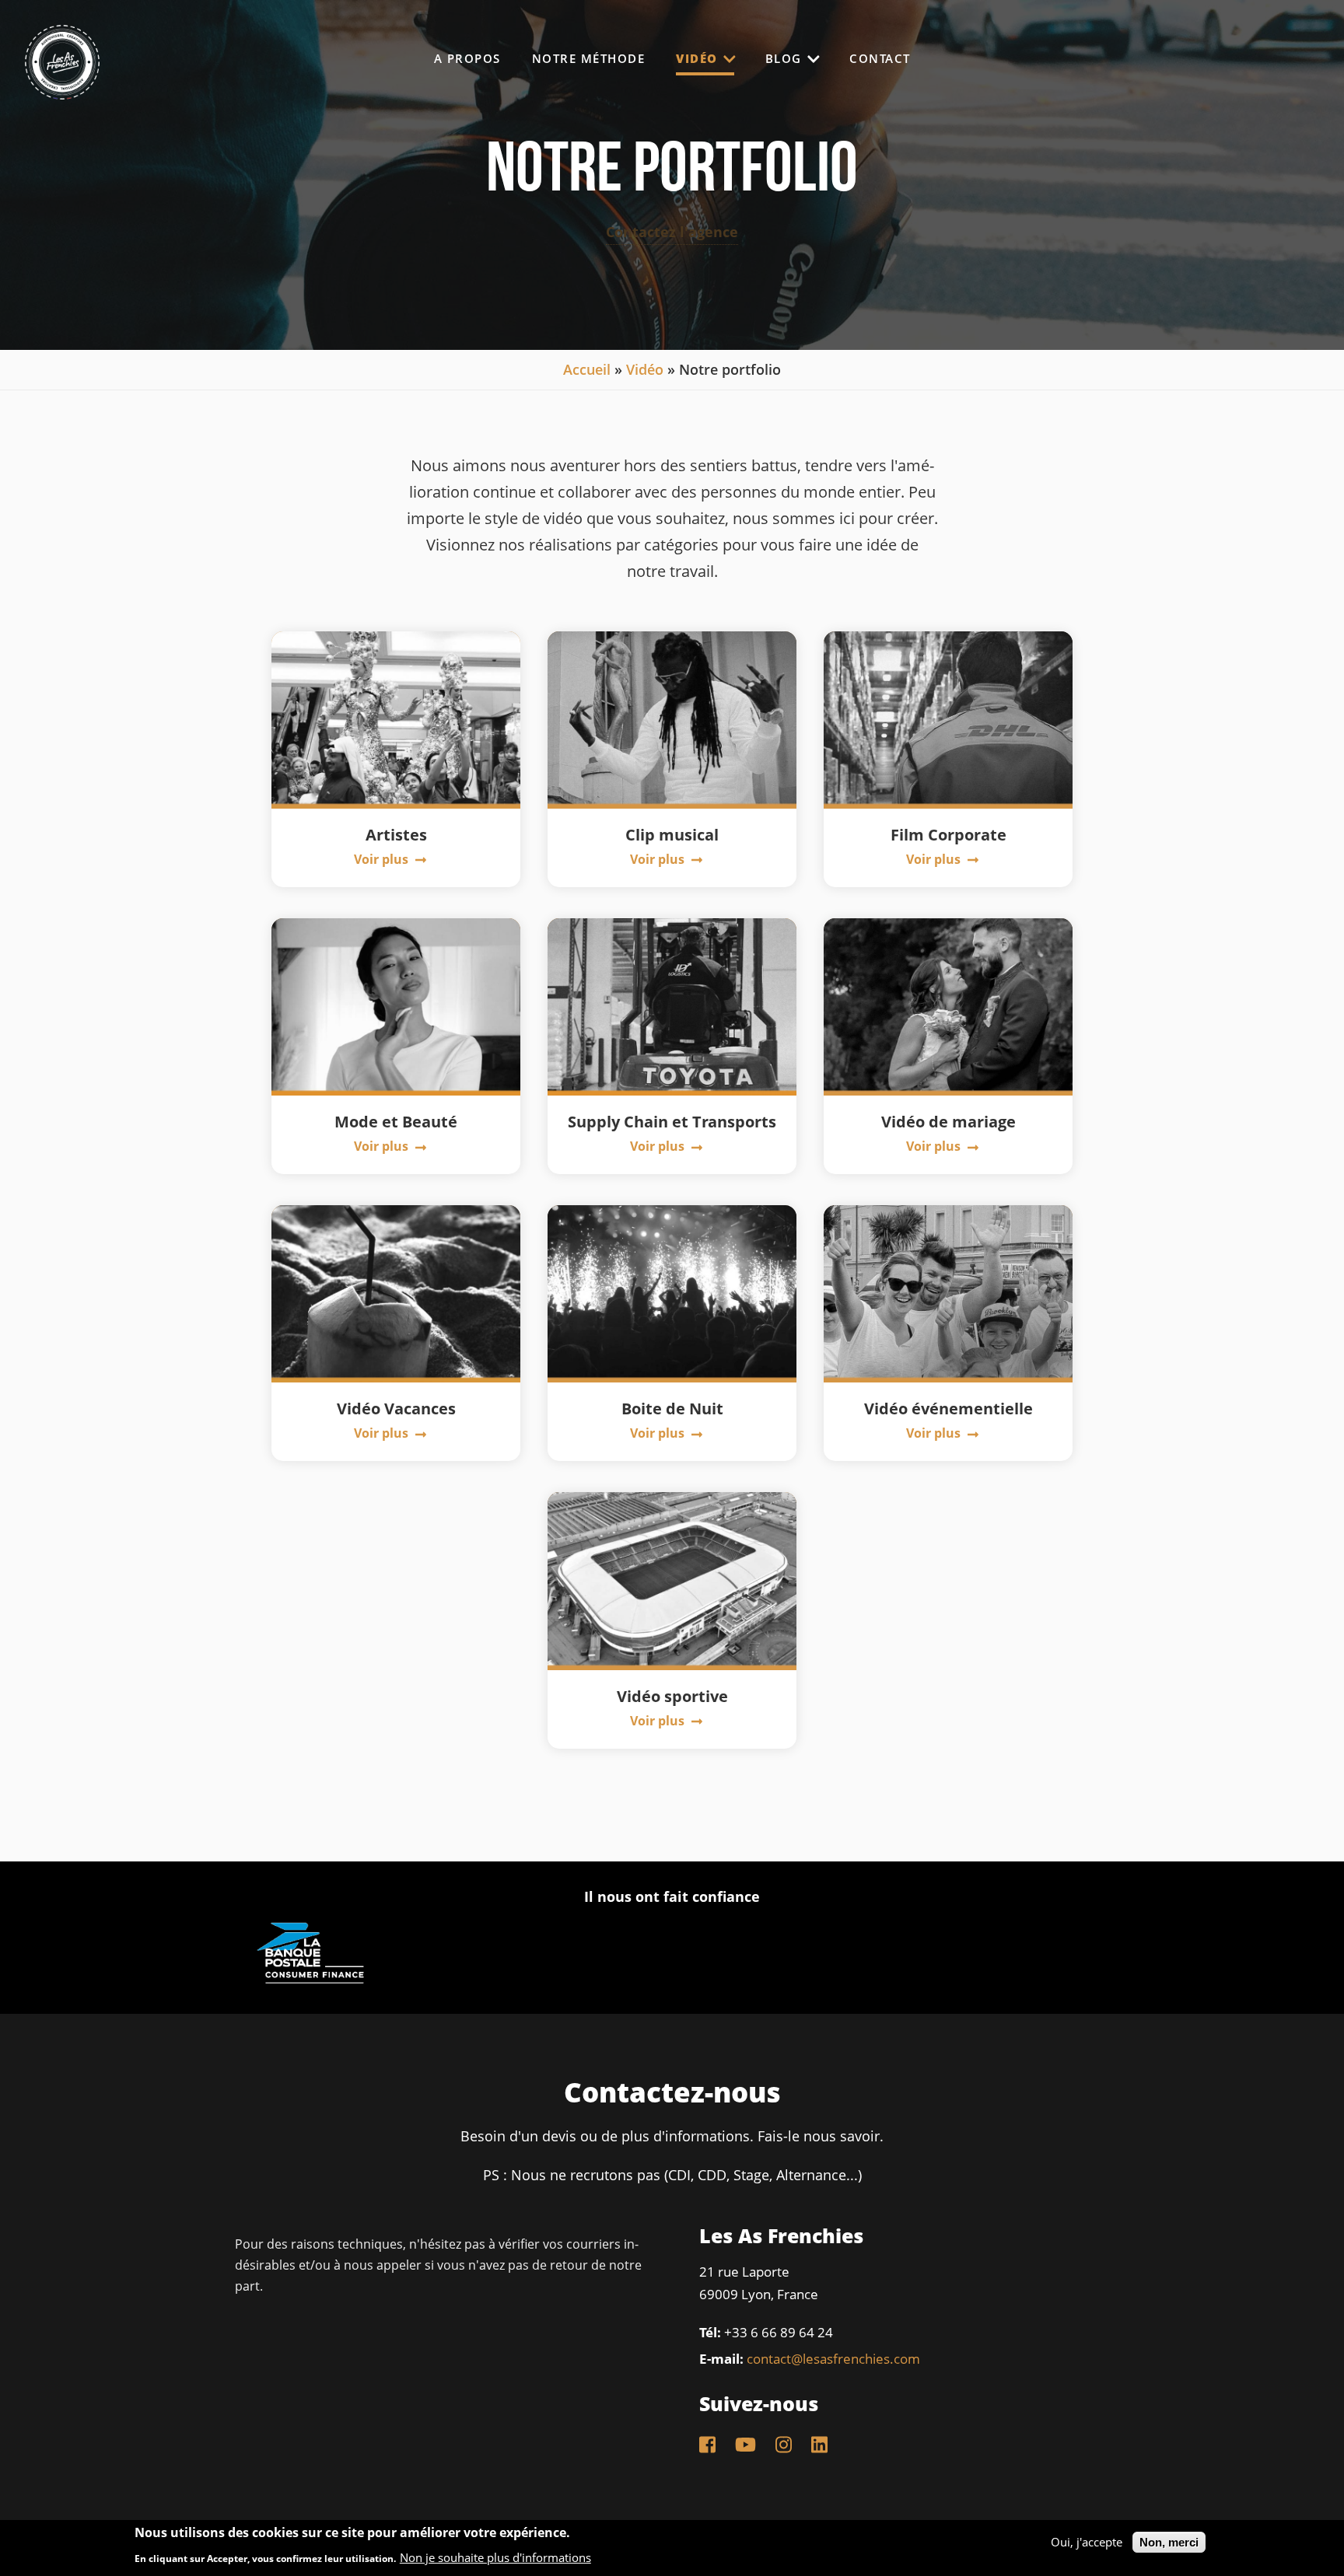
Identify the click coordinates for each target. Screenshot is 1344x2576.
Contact (880, 59)
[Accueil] (62, 89)
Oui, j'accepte (1087, 2542)
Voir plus (383, 859)
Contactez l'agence (672, 232)
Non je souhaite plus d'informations (495, 2559)
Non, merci (1169, 2542)
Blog (786, 58)
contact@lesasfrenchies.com (833, 2359)
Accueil (587, 369)
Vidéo (699, 58)
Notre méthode (589, 59)
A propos (467, 59)
